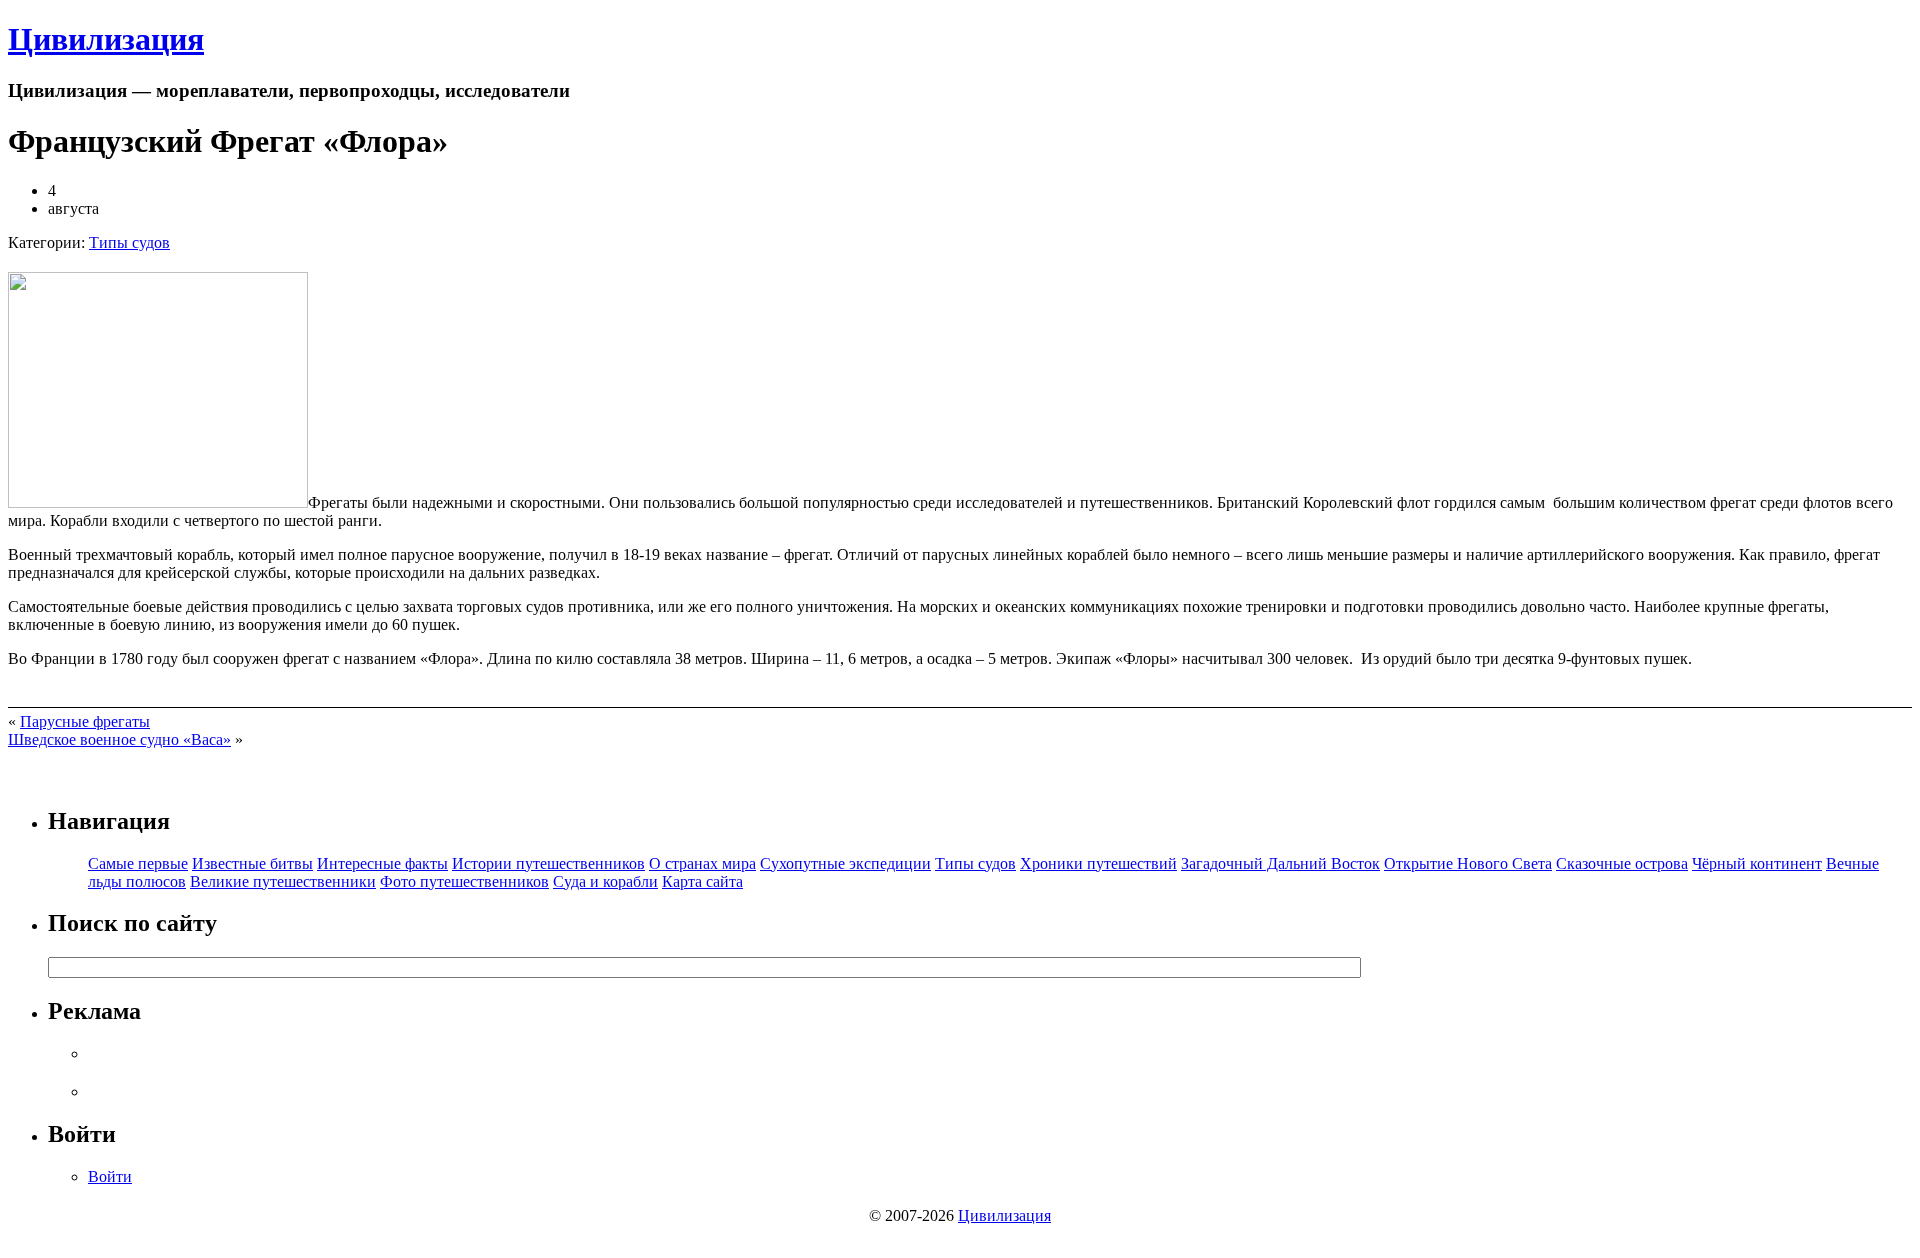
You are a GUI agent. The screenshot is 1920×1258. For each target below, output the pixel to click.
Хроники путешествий (1098, 863)
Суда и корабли (605, 881)
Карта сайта (702, 881)
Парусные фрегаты (85, 721)
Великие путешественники (283, 881)
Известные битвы (252, 863)
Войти (110, 1176)
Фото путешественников (464, 881)
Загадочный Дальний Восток (1280, 863)
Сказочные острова (1622, 863)
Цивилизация (106, 39)
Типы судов (129, 242)
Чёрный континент (1757, 863)
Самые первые (138, 863)
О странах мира (702, 863)
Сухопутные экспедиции (845, 863)
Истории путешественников (548, 863)
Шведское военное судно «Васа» (119, 739)
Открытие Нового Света (1468, 863)
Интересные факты (382, 863)
